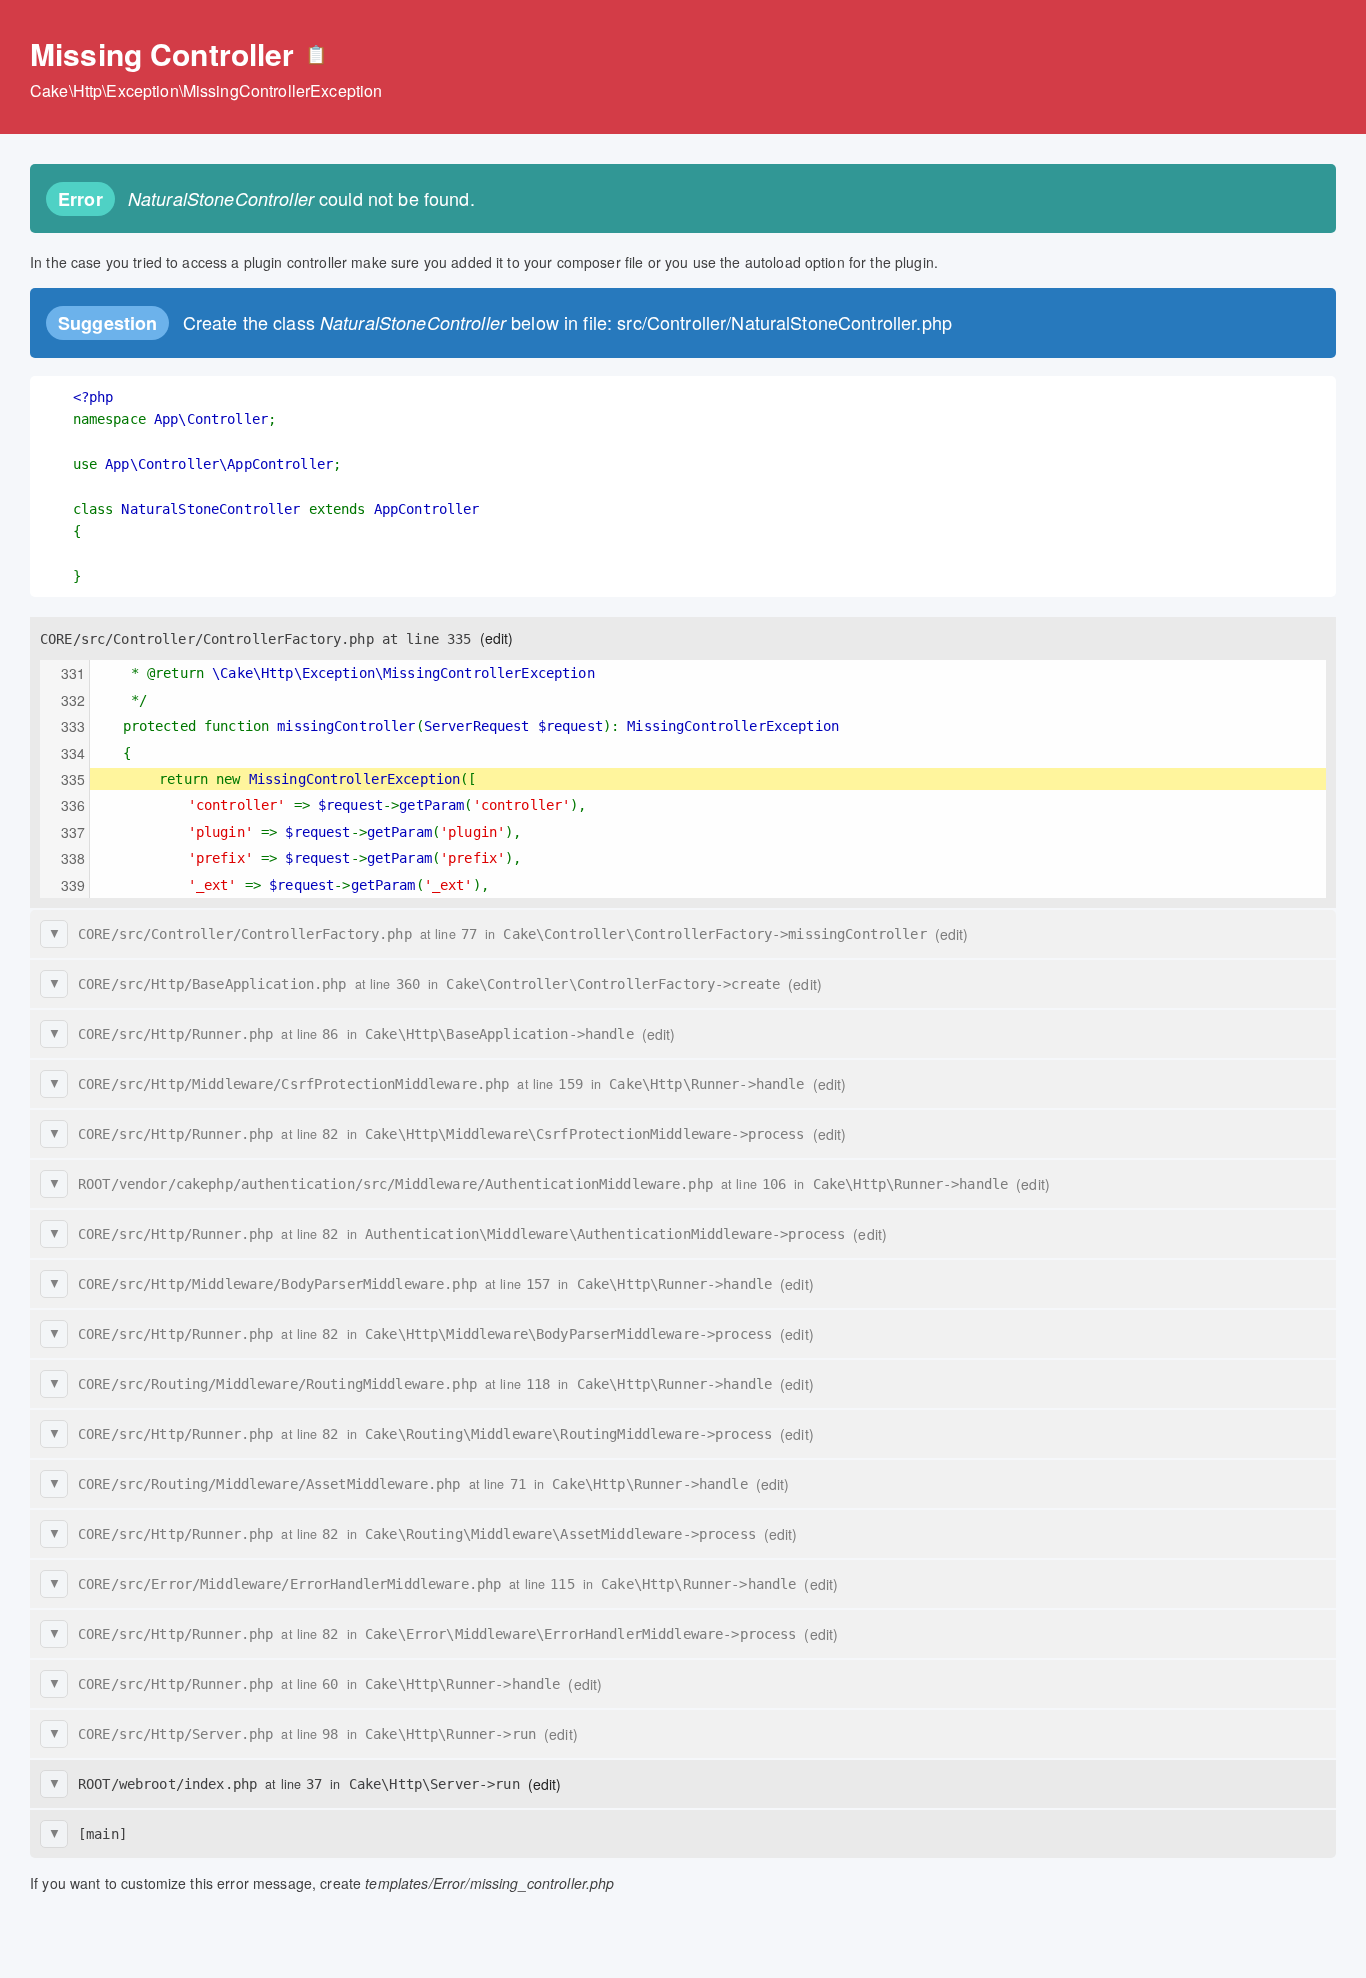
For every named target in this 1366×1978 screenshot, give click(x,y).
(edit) (497, 638)
